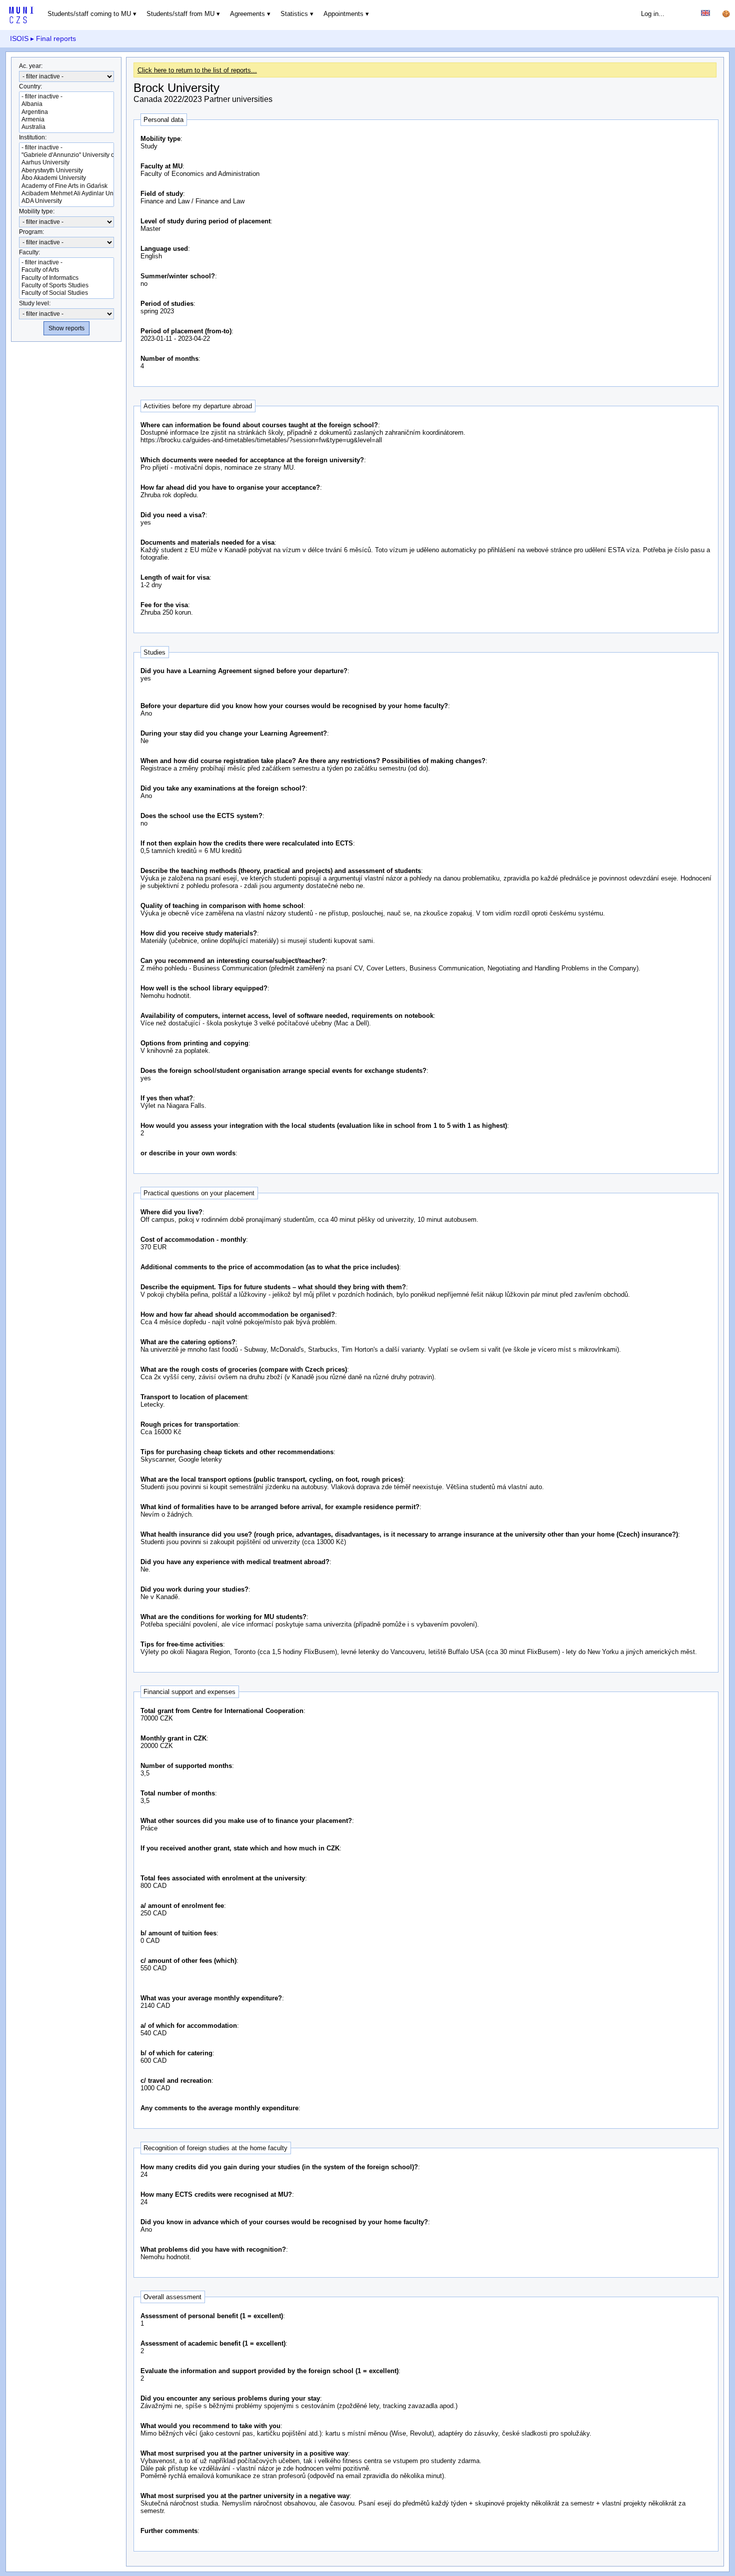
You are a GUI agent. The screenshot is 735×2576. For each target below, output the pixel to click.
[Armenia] (66, 120)
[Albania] (66, 104)
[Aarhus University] (66, 163)
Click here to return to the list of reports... (197, 70)
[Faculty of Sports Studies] (66, 286)
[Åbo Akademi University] (66, 178)
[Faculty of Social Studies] (66, 293)
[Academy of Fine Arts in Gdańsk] (66, 186)
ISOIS (19, 38)
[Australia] (66, 127)
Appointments (343, 14)
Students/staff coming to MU (89, 14)
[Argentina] (66, 112)
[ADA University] (66, 201)
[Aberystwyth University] (66, 171)
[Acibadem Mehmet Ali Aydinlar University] (66, 194)
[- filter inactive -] (66, 97)
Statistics (294, 14)
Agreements (247, 14)
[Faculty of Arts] (66, 270)
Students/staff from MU (180, 14)
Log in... (653, 14)
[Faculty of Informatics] (66, 278)
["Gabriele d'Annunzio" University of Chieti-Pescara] (66, 155)
